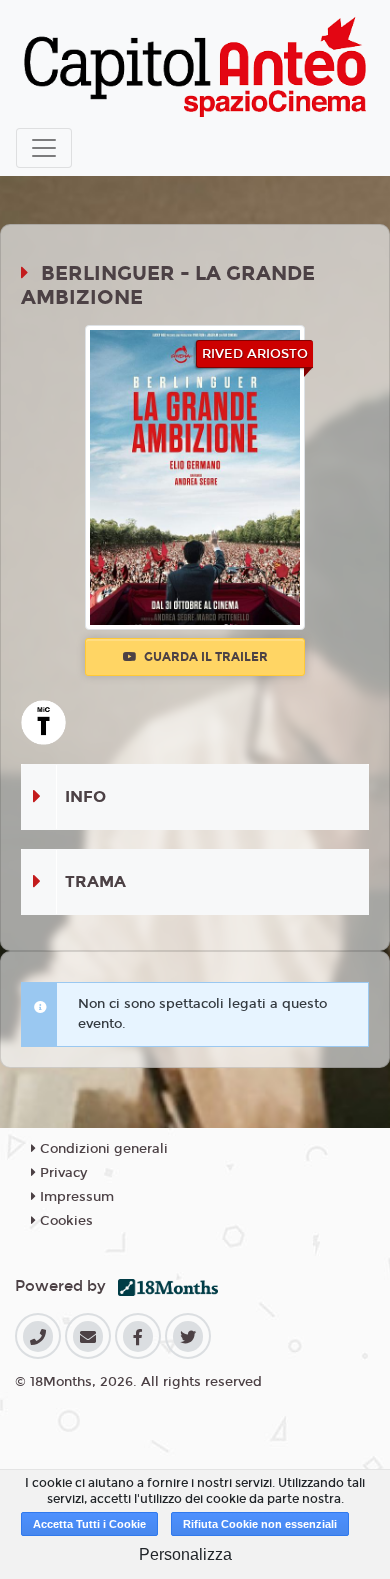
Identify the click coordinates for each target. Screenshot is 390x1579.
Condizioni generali (102, 1149)
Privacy (61, 1173)
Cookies (64, 1221)
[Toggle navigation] (44, 148)
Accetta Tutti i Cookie (89, 1524)
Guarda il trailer (204, 657)
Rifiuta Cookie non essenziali (260, 1524)
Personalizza (185, 1554)
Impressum (75, 1197)
